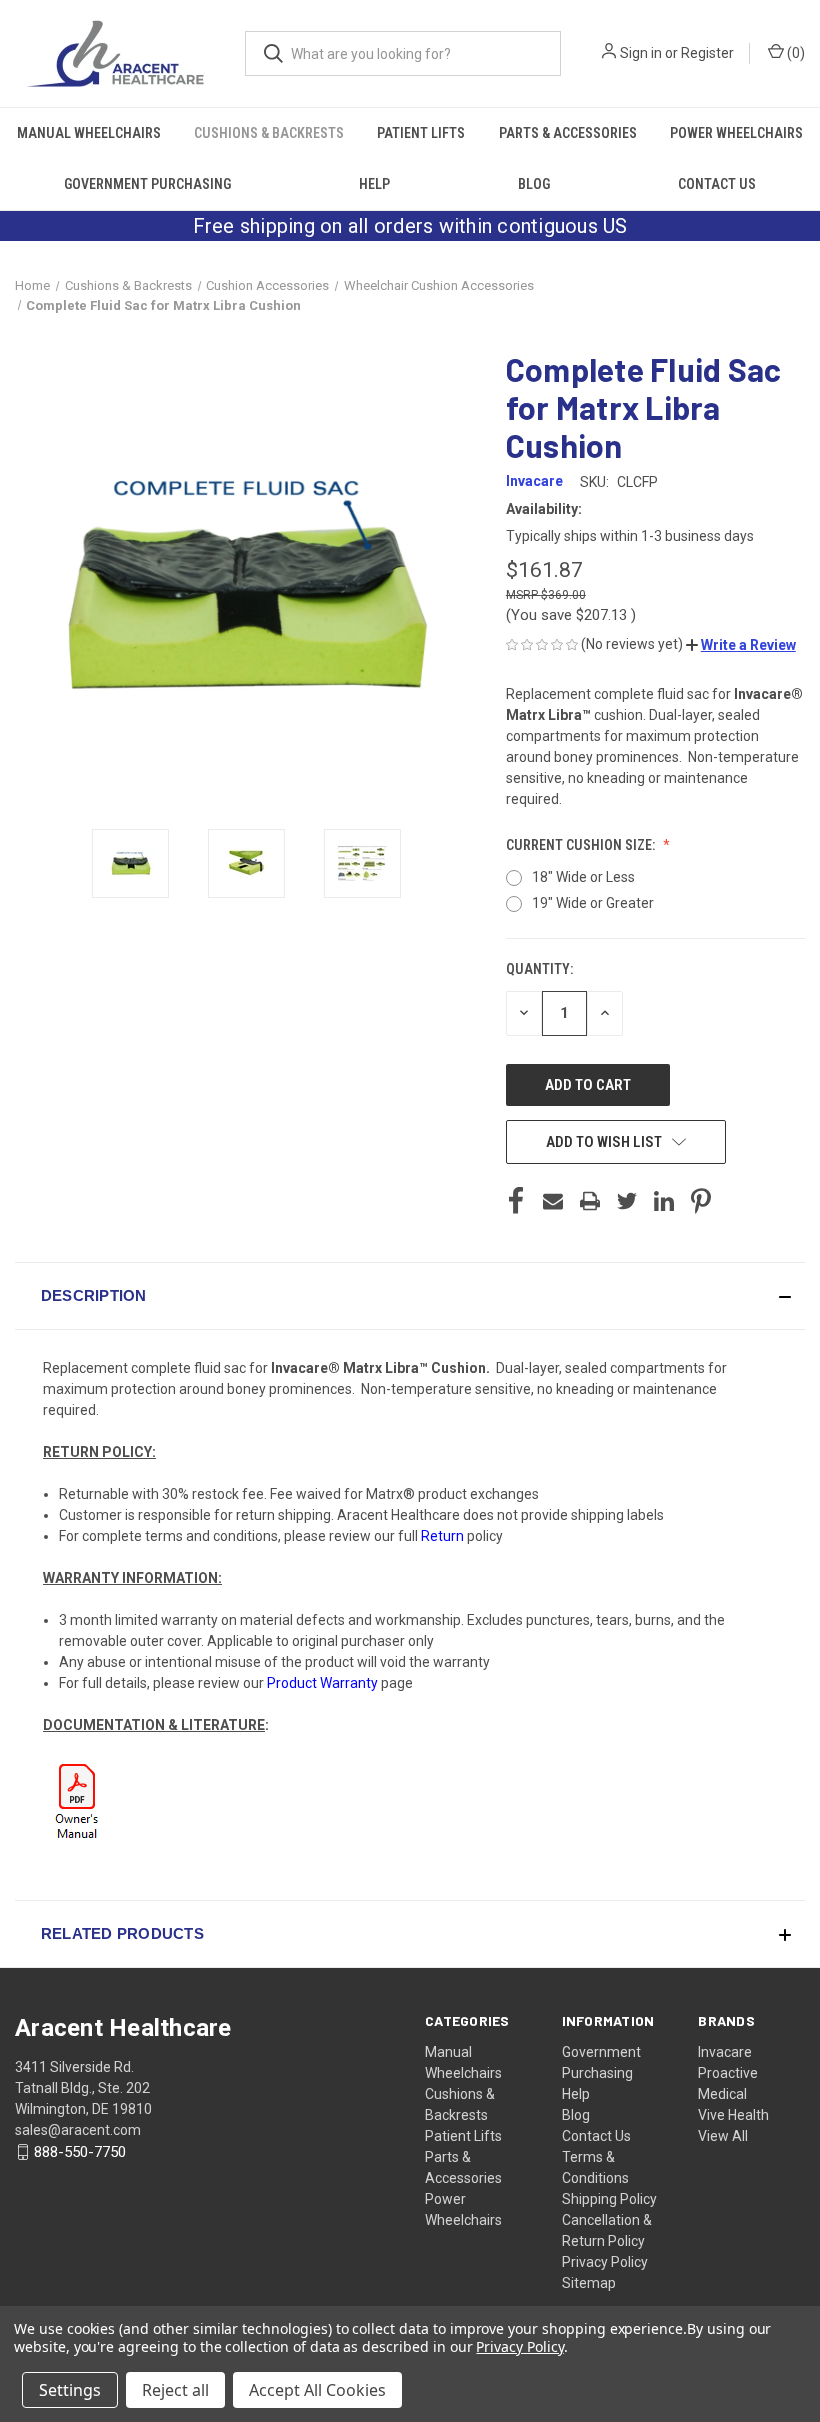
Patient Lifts (421, 133)
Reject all (175, 2390)
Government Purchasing (147, 184)
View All (723, 2136)
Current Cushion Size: (582, 845)
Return (442, 1536)
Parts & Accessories (568, 133)
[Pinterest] (701, 1201)
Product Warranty (322, 1683)
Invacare (725, 2052)
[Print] (590, 1201)
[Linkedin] (664, 1201)
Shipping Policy (609, 2199)
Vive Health (733, 2115)
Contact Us (717, 184)
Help (374, 184)
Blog (534, 184)
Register (707, 53)
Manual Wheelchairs (89, 133)
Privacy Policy (605, 2262)
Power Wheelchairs (736, 133)
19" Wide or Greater (593, 903)
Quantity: (539, 969)
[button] (741, 645)
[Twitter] (627, 1201)
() (794, 53)
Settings (70, 2390)
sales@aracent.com (78, 2130)
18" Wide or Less (583, 877)
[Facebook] (516, 1201)
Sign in (641, 53)
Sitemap (589, 2283)
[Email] (553, 1201)
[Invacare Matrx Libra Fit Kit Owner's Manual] (79, 1802)
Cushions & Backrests (269, 133)
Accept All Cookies (317, 2390)
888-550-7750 (80, 2152)
